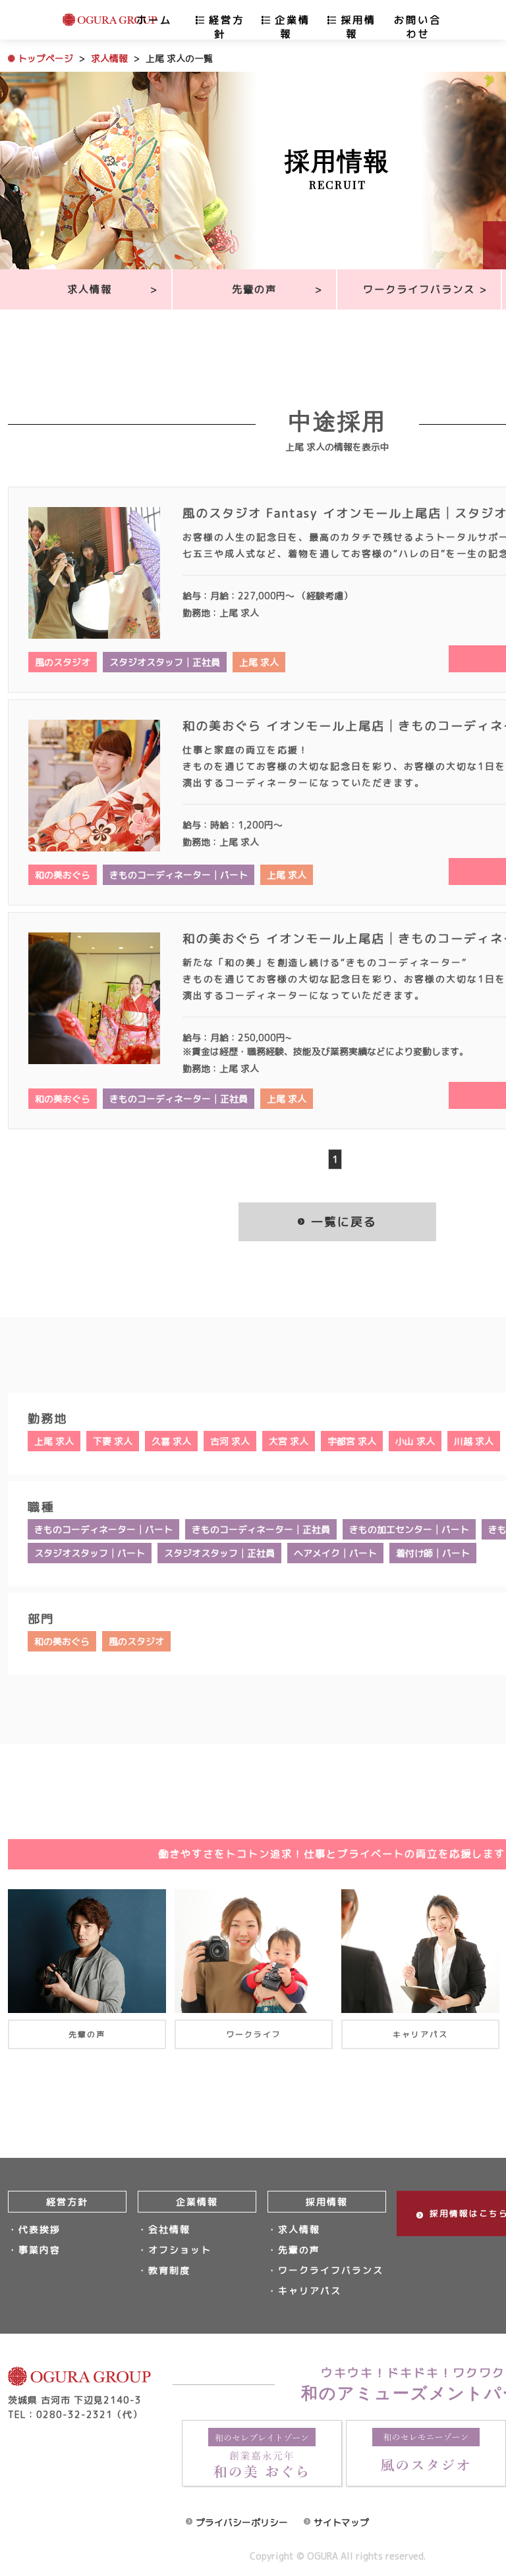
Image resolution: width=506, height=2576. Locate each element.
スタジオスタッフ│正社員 (165, 662)
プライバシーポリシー (242, 2522)
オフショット (180, 2250)
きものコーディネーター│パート (179, 875)
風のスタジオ (63, 662)
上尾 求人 (259, 662)
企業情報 (293, 27)
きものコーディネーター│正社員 (179, 1099)
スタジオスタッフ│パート (90, 1553)
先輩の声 (254, 289)
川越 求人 (474, 1441)
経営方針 (227, 27)
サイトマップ (341, 2522)
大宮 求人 (289, 1441)
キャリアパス (310, 2291)
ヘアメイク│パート (335, 1553)
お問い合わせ (418, 27)
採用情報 (358, 27)
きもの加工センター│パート (409, 1529)
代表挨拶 (40, 2229)
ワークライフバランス (419, 289)
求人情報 (109, 58)
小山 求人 (415, 1441)
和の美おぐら (63, 875)
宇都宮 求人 (352, 1441)
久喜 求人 (171, 1441)
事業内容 (40, 2250)
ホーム (154, 20)
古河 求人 (230, 1441)
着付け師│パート (433, 1553)
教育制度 (169, 2270)
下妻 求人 (113, 1441)
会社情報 (169, 2229)
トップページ (45, 58)
